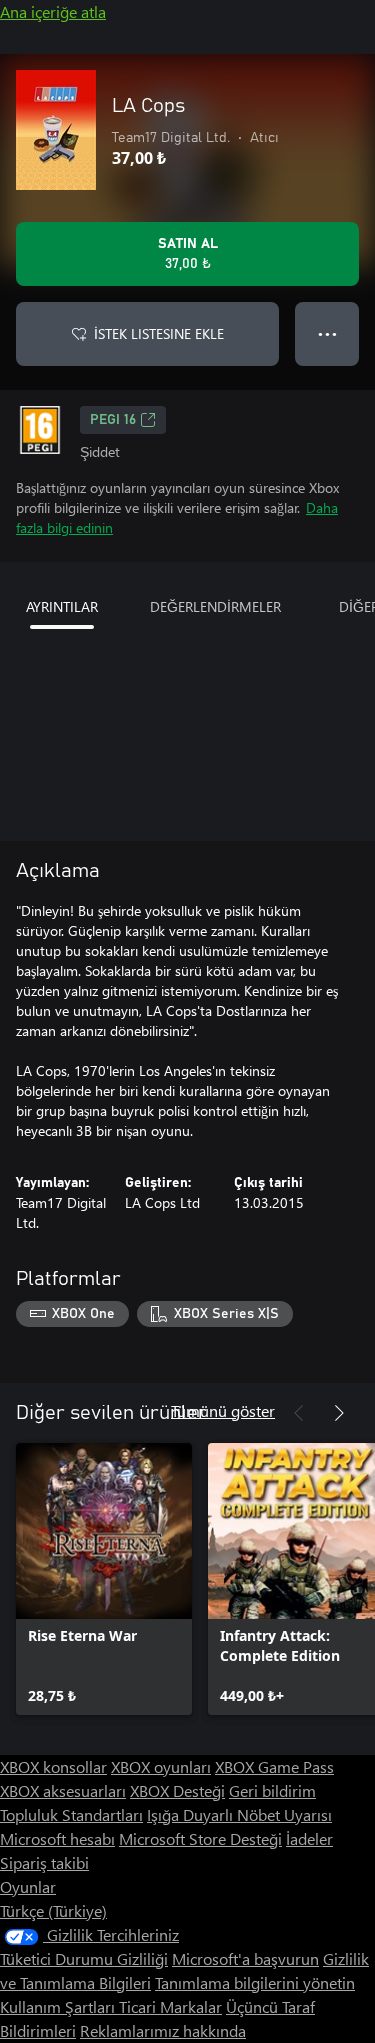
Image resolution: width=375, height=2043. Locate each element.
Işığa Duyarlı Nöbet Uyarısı (239, 1814)
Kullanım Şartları (59, 2006)
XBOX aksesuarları (63, 1790)
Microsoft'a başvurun (245, 1958)
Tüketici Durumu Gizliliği (84, 1958)
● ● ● (327, 333)
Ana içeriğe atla (53, 11)
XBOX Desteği (177, 1790)
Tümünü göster (223, 1410)
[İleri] (339, 1413)
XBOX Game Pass (274, 1766)
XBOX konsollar (53, 1766)
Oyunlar (28, 1886)
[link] (104, 1579)
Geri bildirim (272, 1790)
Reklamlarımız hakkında (163, 2030)
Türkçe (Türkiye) (53, 1910)
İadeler (309, 1838)
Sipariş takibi (44, 1862)
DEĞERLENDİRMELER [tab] (215, 606)
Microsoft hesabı (57, 1838)
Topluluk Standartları (71, 1814)
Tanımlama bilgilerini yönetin (255, 1982)
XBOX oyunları (161, 1766)
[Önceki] (299, 1413)
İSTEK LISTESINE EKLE (159, 333)
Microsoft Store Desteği (200, 1838)
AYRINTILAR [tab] (62, 606)
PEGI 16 (113, 420)
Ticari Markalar (170, 2006)
